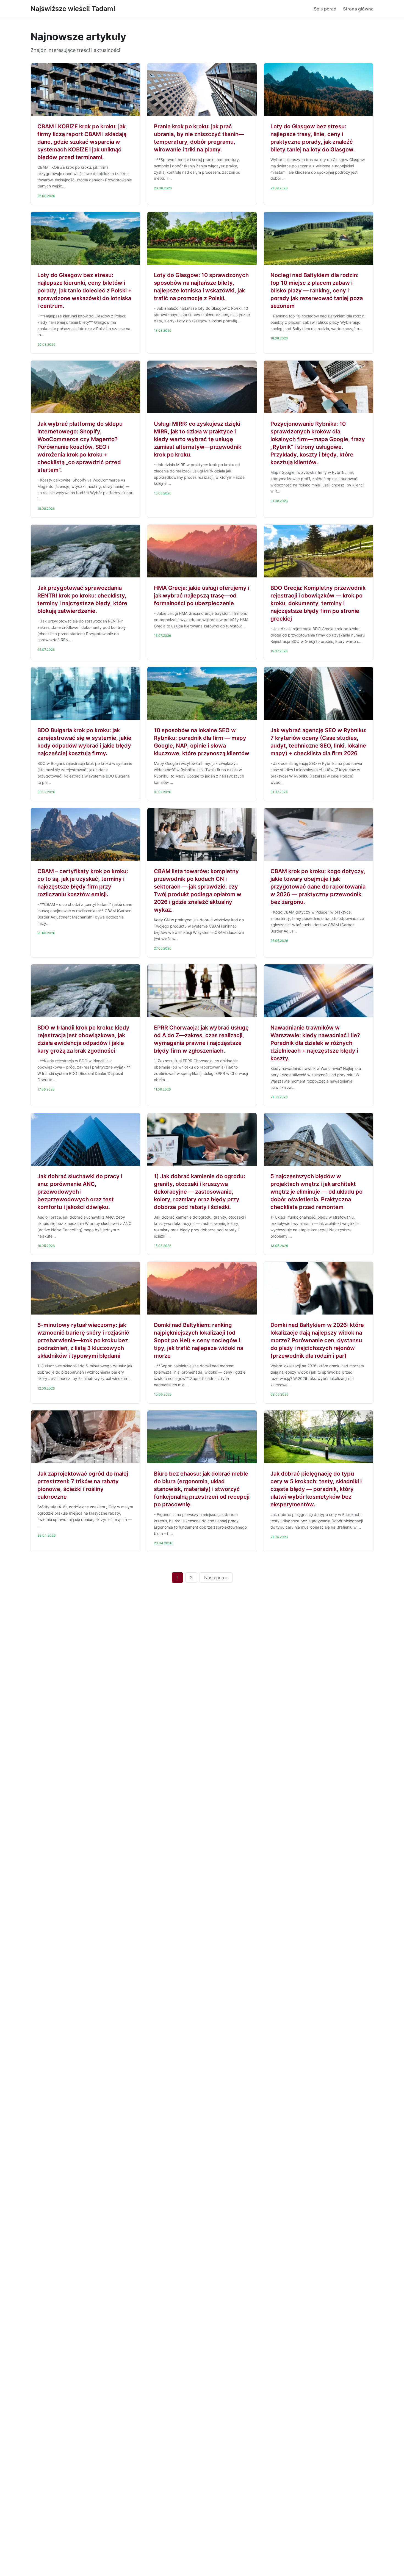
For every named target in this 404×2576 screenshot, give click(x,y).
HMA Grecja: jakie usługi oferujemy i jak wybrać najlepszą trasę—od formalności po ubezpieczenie (202, 596)
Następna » (216, 1578)
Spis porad (325, 9)
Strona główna (358, 9)
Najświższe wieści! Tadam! (73, 9)
